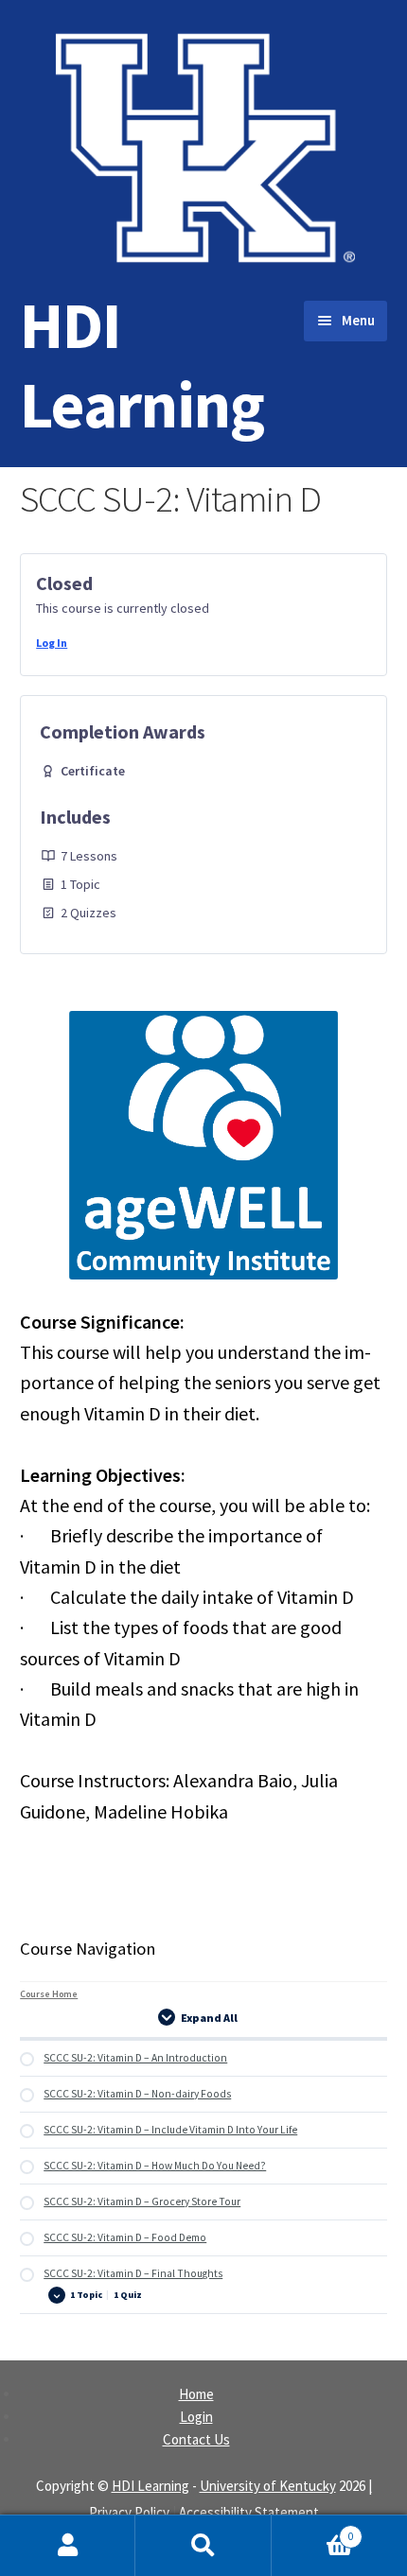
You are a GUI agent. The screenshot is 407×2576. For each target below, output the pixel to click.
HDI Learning (142, 365)
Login (196, 2417)
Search (203, 2546)
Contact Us (196, 2439)
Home (196, 2394)
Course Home (49, 1994)
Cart (313, 2530)
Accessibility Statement (249, 2512)
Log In (52, 643)
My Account (68, 2546)
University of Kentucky (268, 2486)
